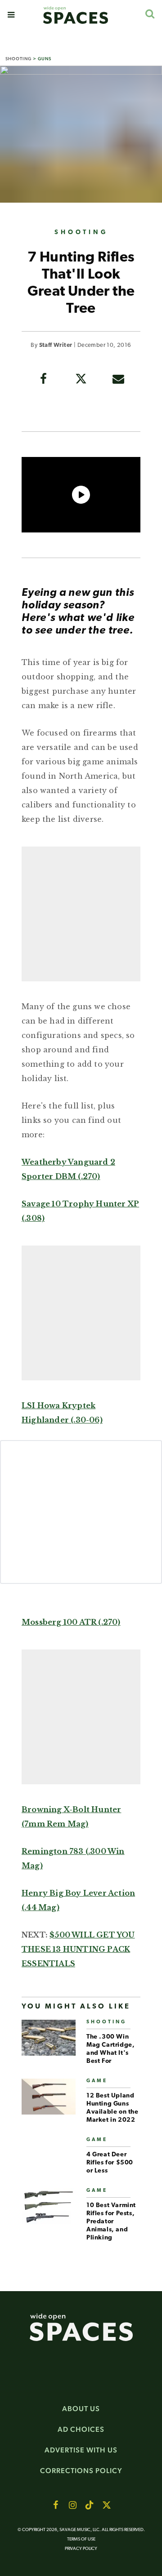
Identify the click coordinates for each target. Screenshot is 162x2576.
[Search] (150, 14)
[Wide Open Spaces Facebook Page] (55, 2505)
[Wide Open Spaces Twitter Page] (107, 2505)
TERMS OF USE (81, 2539)
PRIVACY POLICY (81, 2549)
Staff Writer (56, 345)
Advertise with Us (81, 2450)
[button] (11, 15)
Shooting (18, 59)
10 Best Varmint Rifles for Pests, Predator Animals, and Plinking (111, 2222)
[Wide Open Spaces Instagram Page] (72, 2505)
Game (97, 2081)
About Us (81, 2409)
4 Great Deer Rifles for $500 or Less (110, 2163)
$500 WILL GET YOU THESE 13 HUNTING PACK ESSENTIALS (78, 1949)
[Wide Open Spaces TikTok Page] (90, 2505)
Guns (45, 59)
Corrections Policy (81, 2471)
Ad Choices (81, 2429)
